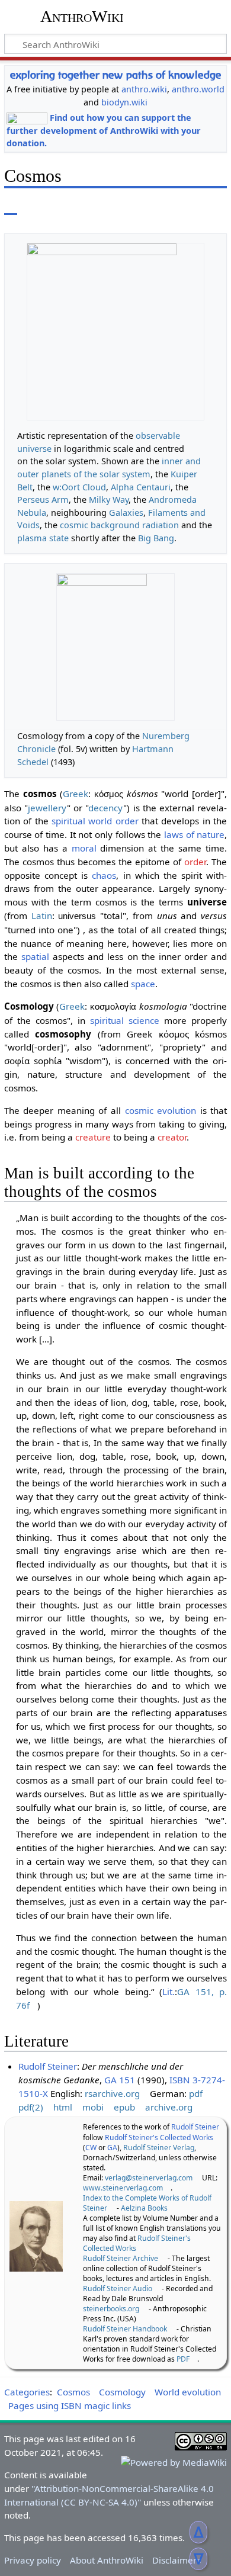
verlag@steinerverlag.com (149, 2178)
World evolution (188, 2392)
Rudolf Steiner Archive (121, 2258)
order (195, 862)
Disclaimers (177, 2560)
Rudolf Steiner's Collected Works (159, 2137)
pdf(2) (31, 2107)
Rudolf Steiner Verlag (159, 2148)
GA (112, 2148)
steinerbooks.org (111, 2309)
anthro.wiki (144, 89)
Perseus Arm (43, 500)
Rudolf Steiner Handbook (125, 2329)
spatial (35, 956)
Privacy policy (33, 2560)
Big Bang (156, 538)
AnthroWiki (82, 16)
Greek (76, 794)
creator (172, 1137)
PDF (183, 2359)
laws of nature (194, 834)
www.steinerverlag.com (123, 2188)
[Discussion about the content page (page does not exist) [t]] (37, 206)
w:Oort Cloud (79, 487)
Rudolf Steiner (48, 2066)
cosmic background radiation (119, 525)
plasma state (43, 538)
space (143, 984)
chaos (104, 875)
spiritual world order (95, 821)
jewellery (47, 808)
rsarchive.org (112, 2093)
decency (106, 808)
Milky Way (109, 500)
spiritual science (125, 1020)
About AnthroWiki (107, 2560)
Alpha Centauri (141, 487)
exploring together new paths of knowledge (116, 75)
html (63, 2107)
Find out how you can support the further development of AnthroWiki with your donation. (104, 131)
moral (84, 848)
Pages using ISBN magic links (70, 2405)
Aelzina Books (144, 2208)
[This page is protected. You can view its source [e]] (137, 206)
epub (124, 2107)
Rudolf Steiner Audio (118, 2288)
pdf (196, 2093)
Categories (27, 2392)
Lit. (169, 1992)
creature (93, 1137)
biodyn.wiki (124, 102)
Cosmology (122, 2392)
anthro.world (198, 89)
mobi (93, 2107)
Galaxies (126, 513)
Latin (42, 916)
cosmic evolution (161, 1110)
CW (91, 2148)
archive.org (169, 2107)
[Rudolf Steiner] (36, 2235)
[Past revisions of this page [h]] (159, 206)
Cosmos (73, 2392)
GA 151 (120, 2080)
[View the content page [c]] (11, 206)
